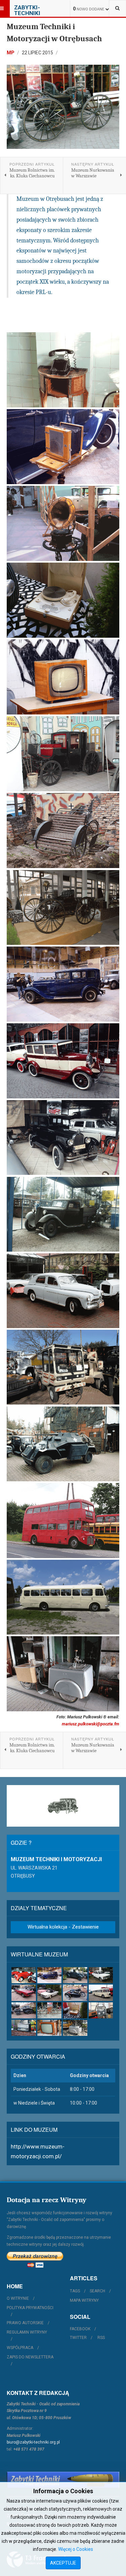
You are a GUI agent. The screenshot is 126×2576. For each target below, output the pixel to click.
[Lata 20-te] (24, 1975)
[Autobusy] (101, 1993)
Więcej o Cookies (76, 2549)
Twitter (78, 2338)
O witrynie (18, 2298)
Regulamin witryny (27, 2332)
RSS (101, 2338)
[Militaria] (24, 2010)
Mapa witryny (84, 2300)
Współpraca (20, 2348)
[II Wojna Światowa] (75, 1975)
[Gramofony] (75, 2010)
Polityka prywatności (30, 2308)
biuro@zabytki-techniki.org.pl (33, 2442)
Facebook (80, 2329)
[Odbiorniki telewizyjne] (50, 2028)
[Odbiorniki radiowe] (24, 2028)
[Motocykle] (75, 1993)
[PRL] (101, 1975)
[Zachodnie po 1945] (50, 1993)
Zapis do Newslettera (30, 2357)
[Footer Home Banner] (63, 2480)
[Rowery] (50, 2010)
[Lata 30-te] (50, 1975)
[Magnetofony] (101, 2010)
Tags (75, 2291)
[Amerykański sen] (24, 1993)
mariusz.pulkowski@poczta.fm (91, 1724)
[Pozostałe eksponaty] (75, 2028)
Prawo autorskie (25, 2323)
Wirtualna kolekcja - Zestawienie (63, 1927)
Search (97, 2291)
